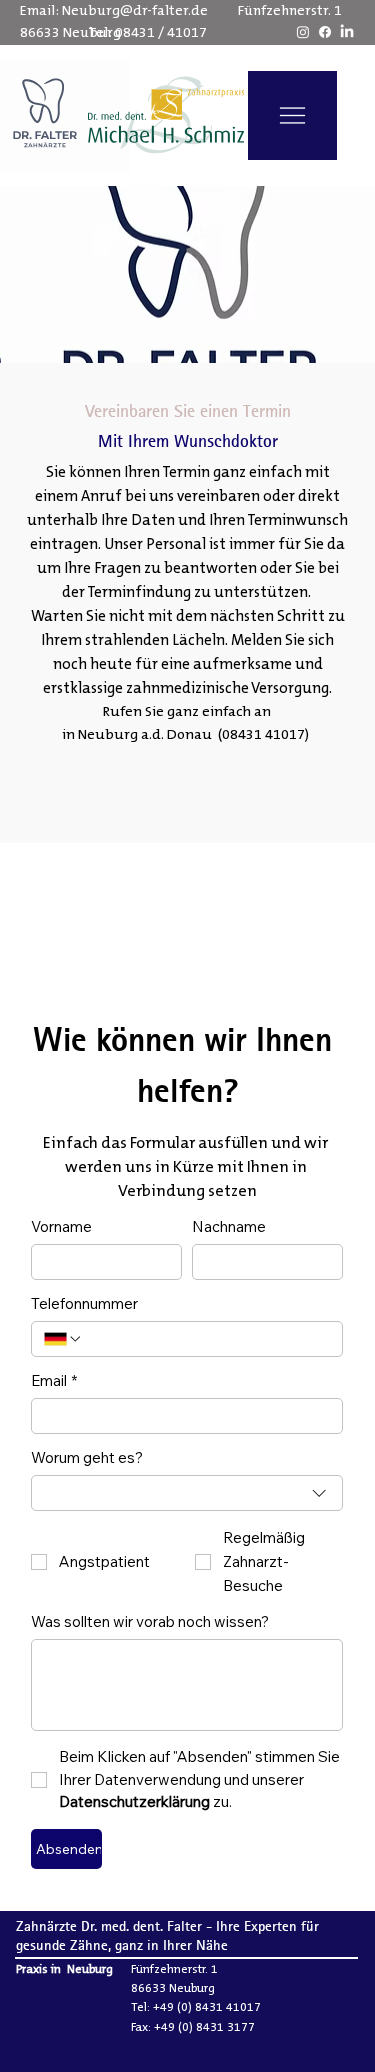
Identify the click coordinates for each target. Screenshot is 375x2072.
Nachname (229, 1227)
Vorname (61, 1227)
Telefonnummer (84, 1304)
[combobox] (187, 1493)
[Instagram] (303, 32)
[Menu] (292, 115)
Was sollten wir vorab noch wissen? (150, 1622)
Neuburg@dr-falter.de (135, 11)
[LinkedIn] (347, 32)
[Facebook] (325, 32)
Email (54, 1381)
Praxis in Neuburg (64, 1969)
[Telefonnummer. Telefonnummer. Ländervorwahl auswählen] (63, 1339)
